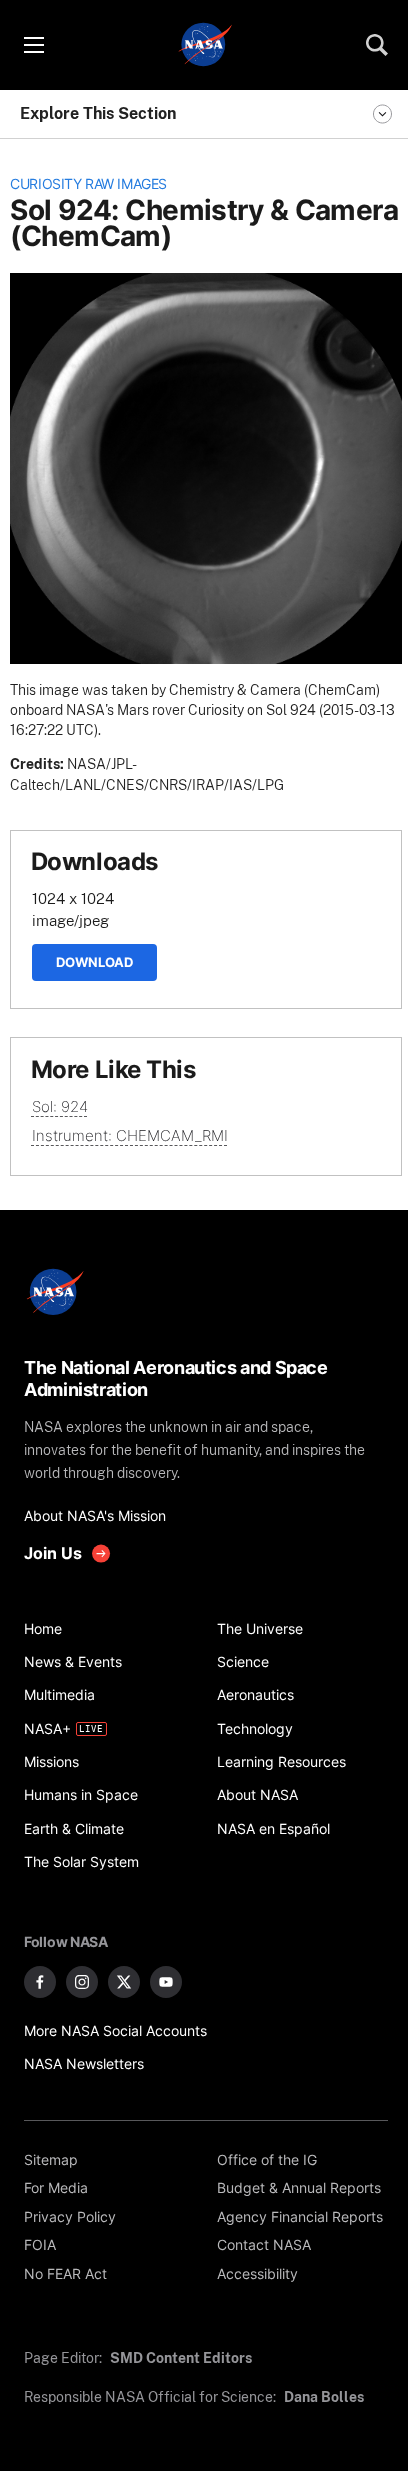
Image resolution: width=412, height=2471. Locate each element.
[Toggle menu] (33, 45)
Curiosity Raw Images (88, 184)
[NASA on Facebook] (40, 1982)
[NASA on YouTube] (166, 1982)
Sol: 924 (60, 1106)
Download (94, 962)
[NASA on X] (124, 1982)
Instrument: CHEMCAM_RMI (130, 1135)
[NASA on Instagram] (82, 1982)
